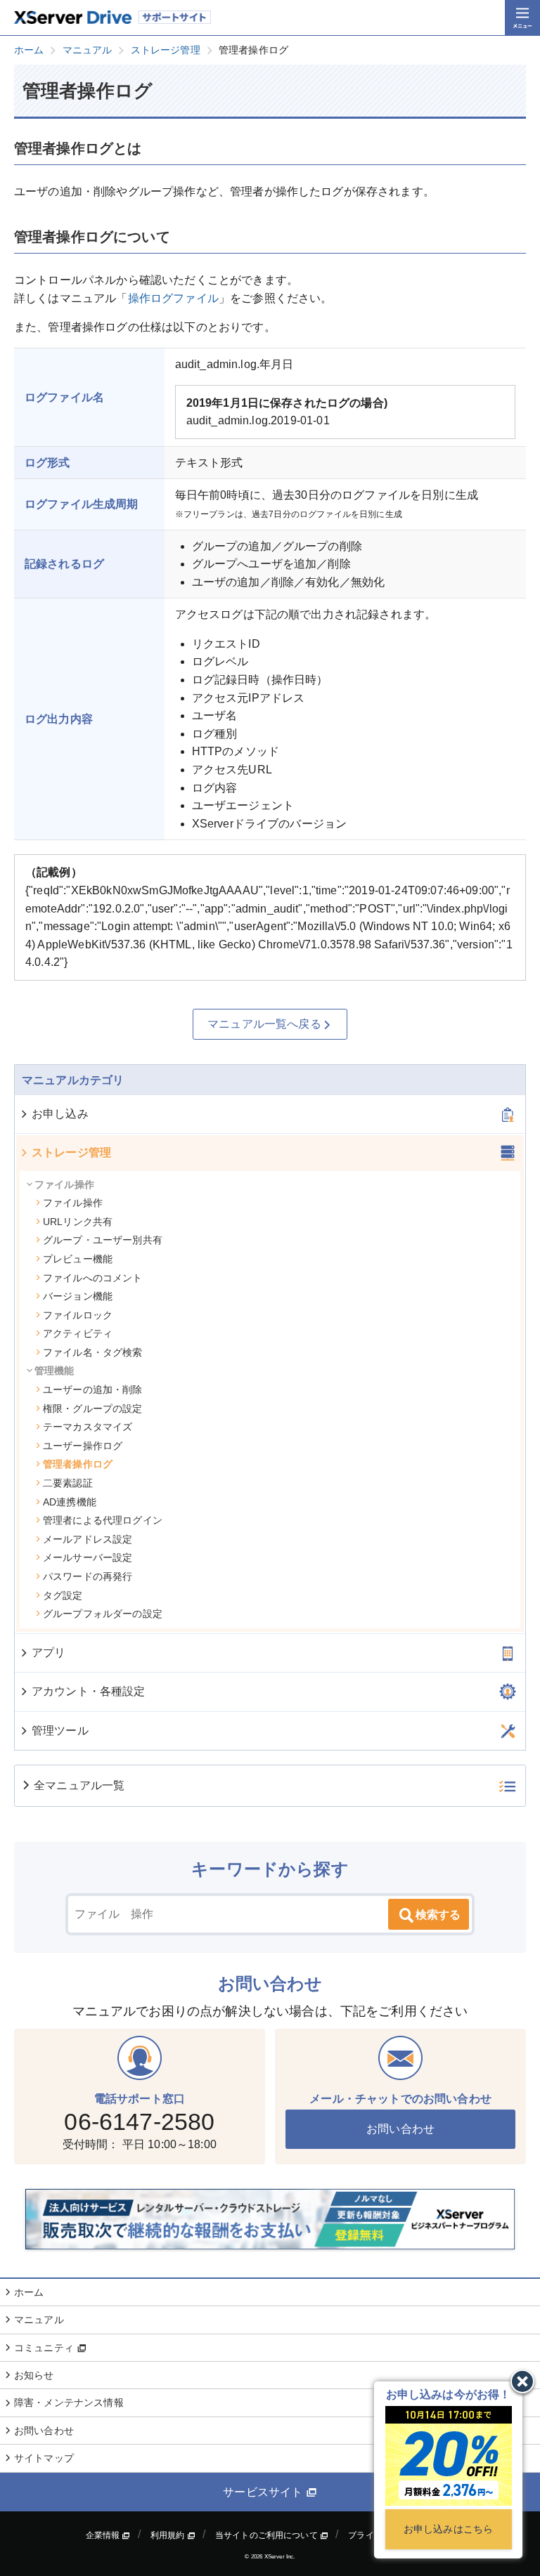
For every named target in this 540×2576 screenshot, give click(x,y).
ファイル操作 (73, 1203)
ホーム (29, 2292)
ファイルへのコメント (93, 1278)
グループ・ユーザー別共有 (103, 1240)
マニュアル (39, 2320)
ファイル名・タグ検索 (93, 1352)
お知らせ (34, 2375)
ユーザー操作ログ (83, 1446)
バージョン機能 (78, 1296)
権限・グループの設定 (93, 1408)
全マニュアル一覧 (79, 1785)
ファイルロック (78, 1315)
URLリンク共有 (78, 1222)
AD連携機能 (70, 1502)
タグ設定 (63, 1595)
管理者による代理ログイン (103, 1520)
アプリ (49, 1653)
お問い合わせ (400, 2129)
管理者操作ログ (78, 1464)
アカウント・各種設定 (89, 1691)
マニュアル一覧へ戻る (264, 1024)
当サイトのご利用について (268, 2535)
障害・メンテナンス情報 (69, 2402)
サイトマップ (44, 2458)
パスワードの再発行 (88, 1576)
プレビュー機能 (78, 1259)
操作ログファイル (173, 298)
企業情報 (104, 2535)
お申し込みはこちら (448, 2529)
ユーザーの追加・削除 (93, 1390)
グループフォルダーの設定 (103, 1614)
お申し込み (60, 1114)
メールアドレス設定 (88, 1539)
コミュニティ (45, 2348)
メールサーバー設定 (88, 1557)
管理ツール (60, 1731)
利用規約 (169, 2535)
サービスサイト (264, 2492)
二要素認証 (68, 1483)
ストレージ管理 (71, 1152)
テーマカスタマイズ (88, 1427)
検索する (438, 1915)
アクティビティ (78, 1333)
